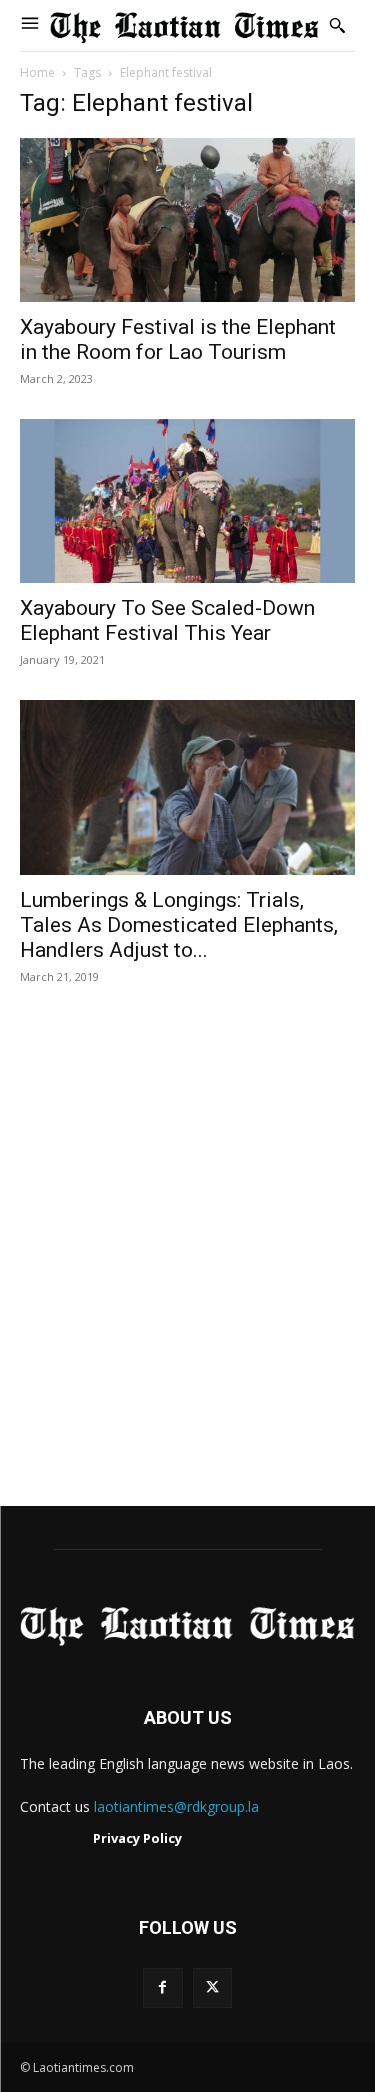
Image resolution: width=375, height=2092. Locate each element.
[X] (212, 1987)
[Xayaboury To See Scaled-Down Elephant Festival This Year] (187, 501)
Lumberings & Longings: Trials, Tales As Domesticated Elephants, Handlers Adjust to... (179, 925)
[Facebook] (162, 1987)
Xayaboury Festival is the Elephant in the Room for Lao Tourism (178, 339)
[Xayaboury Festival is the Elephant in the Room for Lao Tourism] (187, 220)
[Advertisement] (187, 1266)
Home (37, 72)
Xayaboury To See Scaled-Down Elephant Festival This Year (167, 620)
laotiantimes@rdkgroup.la (176, 1806)
